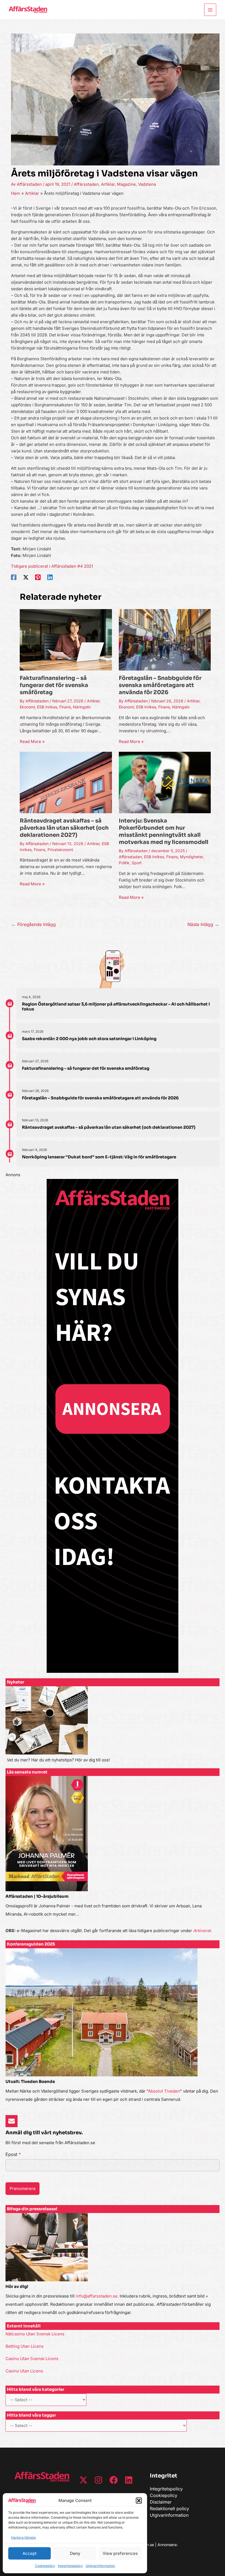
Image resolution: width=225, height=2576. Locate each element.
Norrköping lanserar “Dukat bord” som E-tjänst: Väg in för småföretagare (99, 1157)
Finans (65, 707)
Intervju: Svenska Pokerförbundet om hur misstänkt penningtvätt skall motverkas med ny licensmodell (164, 831)
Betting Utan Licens (25, 2346)
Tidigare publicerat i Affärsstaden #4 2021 (52, 566)
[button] (139, 2501)
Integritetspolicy (70, 2566)
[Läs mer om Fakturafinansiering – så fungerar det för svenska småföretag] (66, 639)
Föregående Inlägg (34, 924)
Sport (137, 863)
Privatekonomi (60, 850)
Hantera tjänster (24, 2537)
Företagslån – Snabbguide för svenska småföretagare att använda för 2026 (160, 685)
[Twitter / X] (26, 577)
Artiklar (108, 184)
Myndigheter (191, 857)
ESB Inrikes (47, 707)
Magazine (126, 184)
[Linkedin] (50, 577)
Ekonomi (27, 707)
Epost (13, 2154)
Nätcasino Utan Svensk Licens (35, 2334)
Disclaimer (161, 2502)
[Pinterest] (38, 577)
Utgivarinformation (100, 2566)
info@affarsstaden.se (97, 2296)
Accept (29, 2553)
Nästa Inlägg (203, 924)
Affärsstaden (86, 184)
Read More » (32, 741)
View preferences (120, 2553)
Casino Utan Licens (24, 2371)
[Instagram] (99, 2480)
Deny (75, 2553)
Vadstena (147, 184)
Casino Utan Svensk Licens (32, 2359)
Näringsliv (82, 707)
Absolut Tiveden (164, 2091)
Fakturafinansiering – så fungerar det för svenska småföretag (54, 685)
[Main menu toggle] (210, 10)
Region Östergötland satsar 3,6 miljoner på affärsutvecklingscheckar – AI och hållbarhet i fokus (116, 1007)
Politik (124, 863)
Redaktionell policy (169, 2509)
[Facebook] (14, 577)
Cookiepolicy (45, 2566)
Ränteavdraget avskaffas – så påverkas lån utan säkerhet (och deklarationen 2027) (64, 828)
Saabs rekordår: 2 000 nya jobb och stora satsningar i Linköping (89, 1039)
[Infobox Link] (113, 1727)
